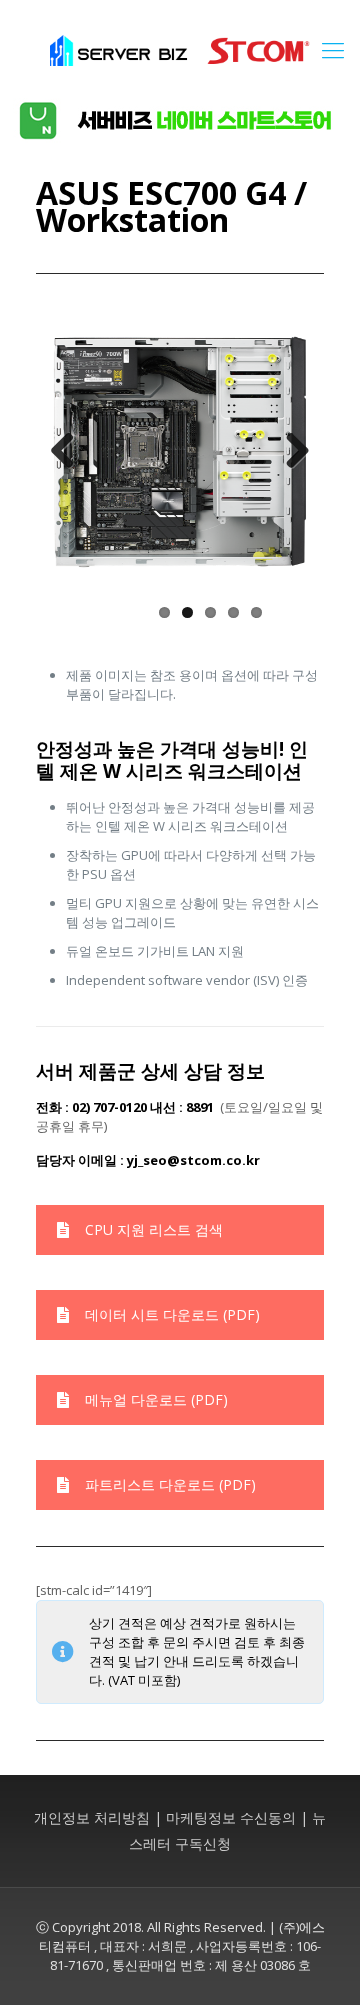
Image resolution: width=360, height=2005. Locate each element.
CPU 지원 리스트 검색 (154, 1229)
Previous (70, 452)
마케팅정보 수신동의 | (237, 1817)
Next (290, 452)
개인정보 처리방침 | (98, 1817)
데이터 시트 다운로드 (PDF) (172, 1314)
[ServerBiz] (180, 49)
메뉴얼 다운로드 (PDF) (156, 1399)
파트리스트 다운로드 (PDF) (170, 1484)
